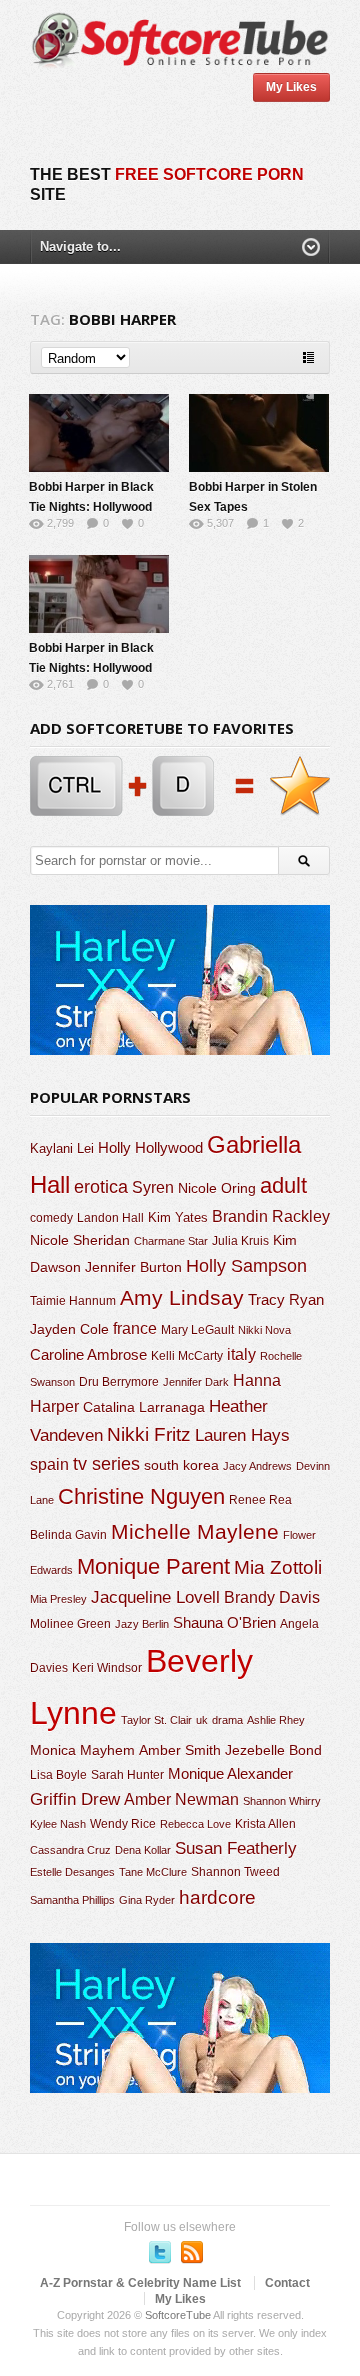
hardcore (217, 1897)
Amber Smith (180, 1750)
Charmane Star (171, 1241)
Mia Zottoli (278, 1567)
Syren (153, 1187)
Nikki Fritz (149, 1434)
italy (241, 1354)
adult (283, 1185)
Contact (287, 2283)
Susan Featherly (236, 1848)
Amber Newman (181, 1799)
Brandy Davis (272, 1597)
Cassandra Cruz (70, 1850)
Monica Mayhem (82, 1750)
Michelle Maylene (195, 1531)
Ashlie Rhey (276, 1720)
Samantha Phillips (72, 1900)
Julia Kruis (240, 1241)
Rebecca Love (195, 1824)
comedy (51, 1217)
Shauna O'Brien (224, 1622)
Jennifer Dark (196, 1382)
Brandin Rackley (271, 1216)
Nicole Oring (217, 1188)
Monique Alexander (230, 1774)
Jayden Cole (69, 1329)
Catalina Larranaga (144, 1407)
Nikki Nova (264, 1330)
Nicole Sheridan (80, 1240)
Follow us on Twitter (160, 2252)
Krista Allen (265, 1824)
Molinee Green (70, 1623)
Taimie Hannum (73, 1301)
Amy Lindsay (182, 1297)
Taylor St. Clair (156, 1720)
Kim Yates (178, 1217)
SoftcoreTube (178, 2315)
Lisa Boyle (58, 1775)
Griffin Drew (75, 1799)
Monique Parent (153, 1566)
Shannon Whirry (282, 1801)
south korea (181, 1465)
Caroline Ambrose (88, 1354)
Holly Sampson (246, 1266)
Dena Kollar (143, 1850)
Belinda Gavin (68, 1535)
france (135, 1328)
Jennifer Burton (133, 1267)
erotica (101, 1187)
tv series (106, 1464)
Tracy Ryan (286, 1299)
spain (49, 1464)
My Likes (291, 87)
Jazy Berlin (142, 1624)
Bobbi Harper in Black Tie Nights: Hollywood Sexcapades (91, 507)
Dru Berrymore (119, 1382)
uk (202, 1720)
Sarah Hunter (127, 1775)
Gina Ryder (147, 1900)
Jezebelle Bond (273, 1750)
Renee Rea (260, 1499)
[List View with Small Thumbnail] (308, 357)
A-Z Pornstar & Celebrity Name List (140, 2283)
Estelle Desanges (72, 1872)
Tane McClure (153, 1872)
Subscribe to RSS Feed (192, 2252)
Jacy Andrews (257, 1466)
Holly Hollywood (150, 1148)
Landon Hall (110, 1217)
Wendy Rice (123, 1824)
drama (227, 1720)
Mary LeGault (197, 1330)
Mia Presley (58, 1599)
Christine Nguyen (141, 1496)
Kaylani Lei (62, 1148)
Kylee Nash (58, 1824)
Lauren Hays (242, 1435)
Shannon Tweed (235, 1871)
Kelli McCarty (187, 1355)
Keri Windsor (107, 1668)
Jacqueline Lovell (155, 1597)
